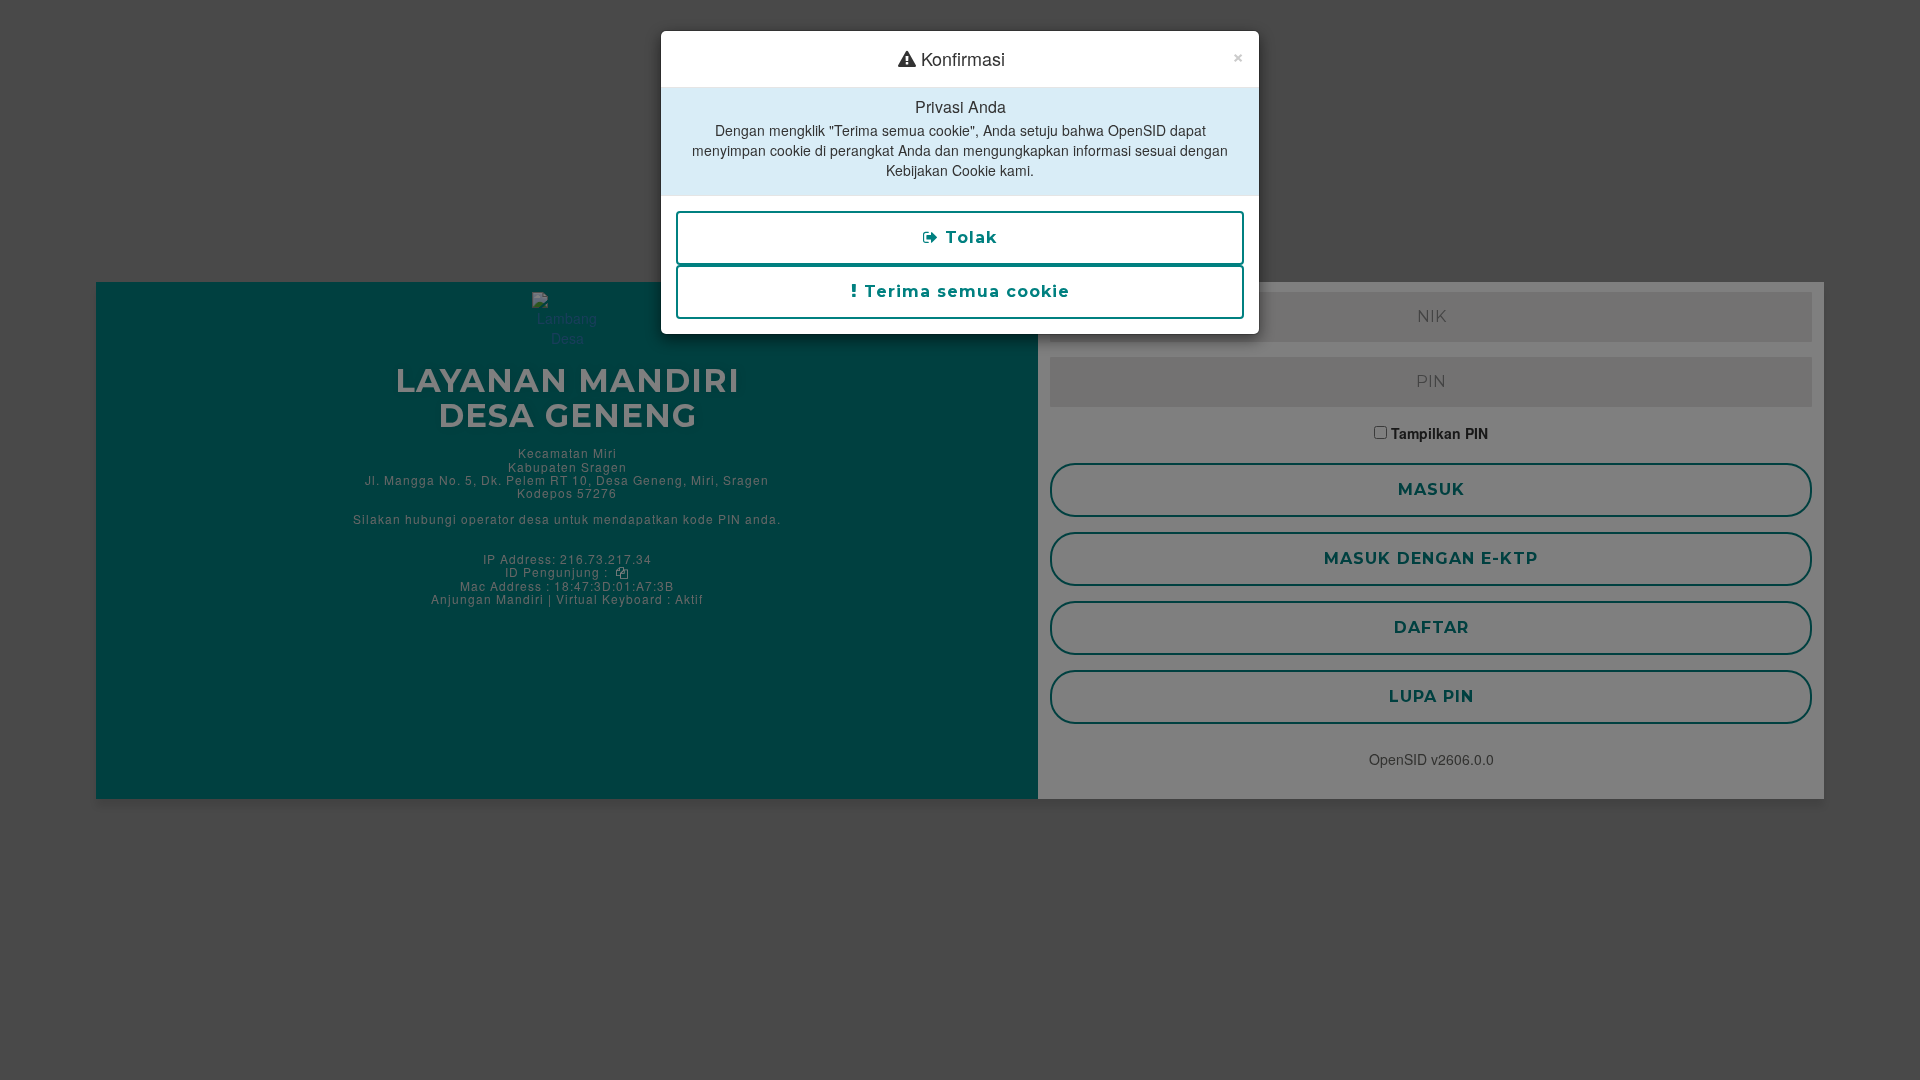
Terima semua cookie (964, 291)
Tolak (968, 237)
